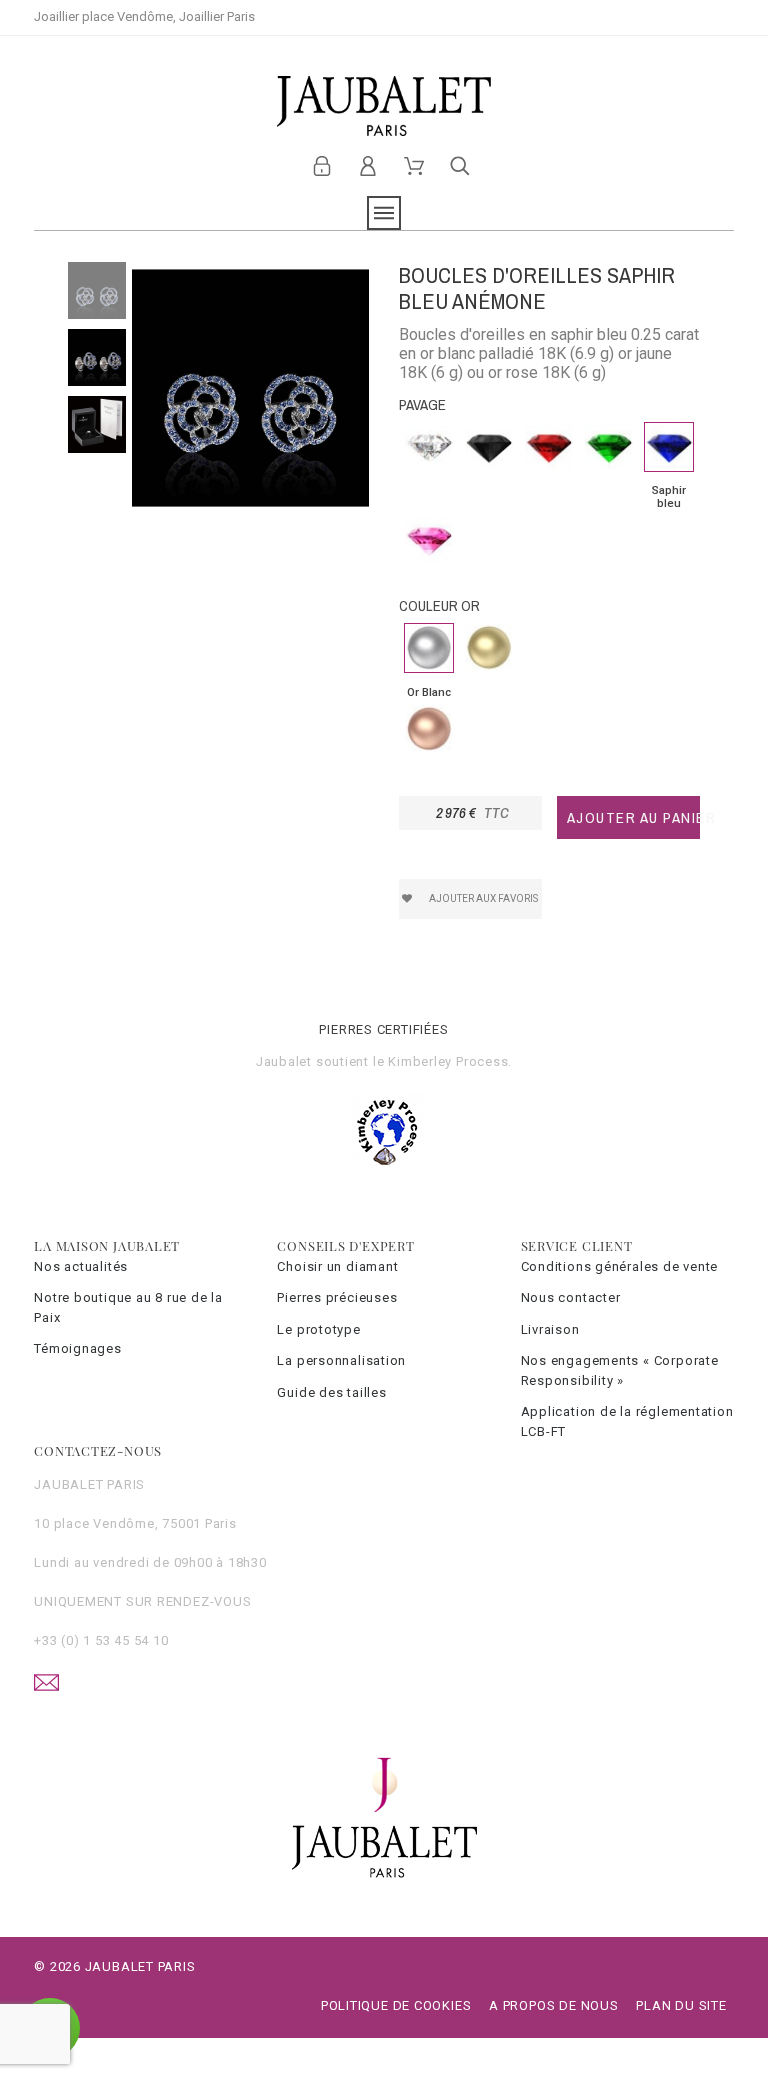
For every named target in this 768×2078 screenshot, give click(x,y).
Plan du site (681, 2005)
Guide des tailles (331, 1392)
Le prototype (318, 1329)
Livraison (550, 1329)
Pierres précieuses (337, 1297)
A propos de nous (553, 2005)
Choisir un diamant (337, 1266)
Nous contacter (571, 1297)
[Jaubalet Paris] (384, 106)
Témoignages (78, 1348)
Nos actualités (81, 1266)
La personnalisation (341, 1360)
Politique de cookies (396, 2005)
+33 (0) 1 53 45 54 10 (101, 1640)
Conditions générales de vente (620, 1266)
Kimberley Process (448, 1061)
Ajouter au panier (633, 817)
